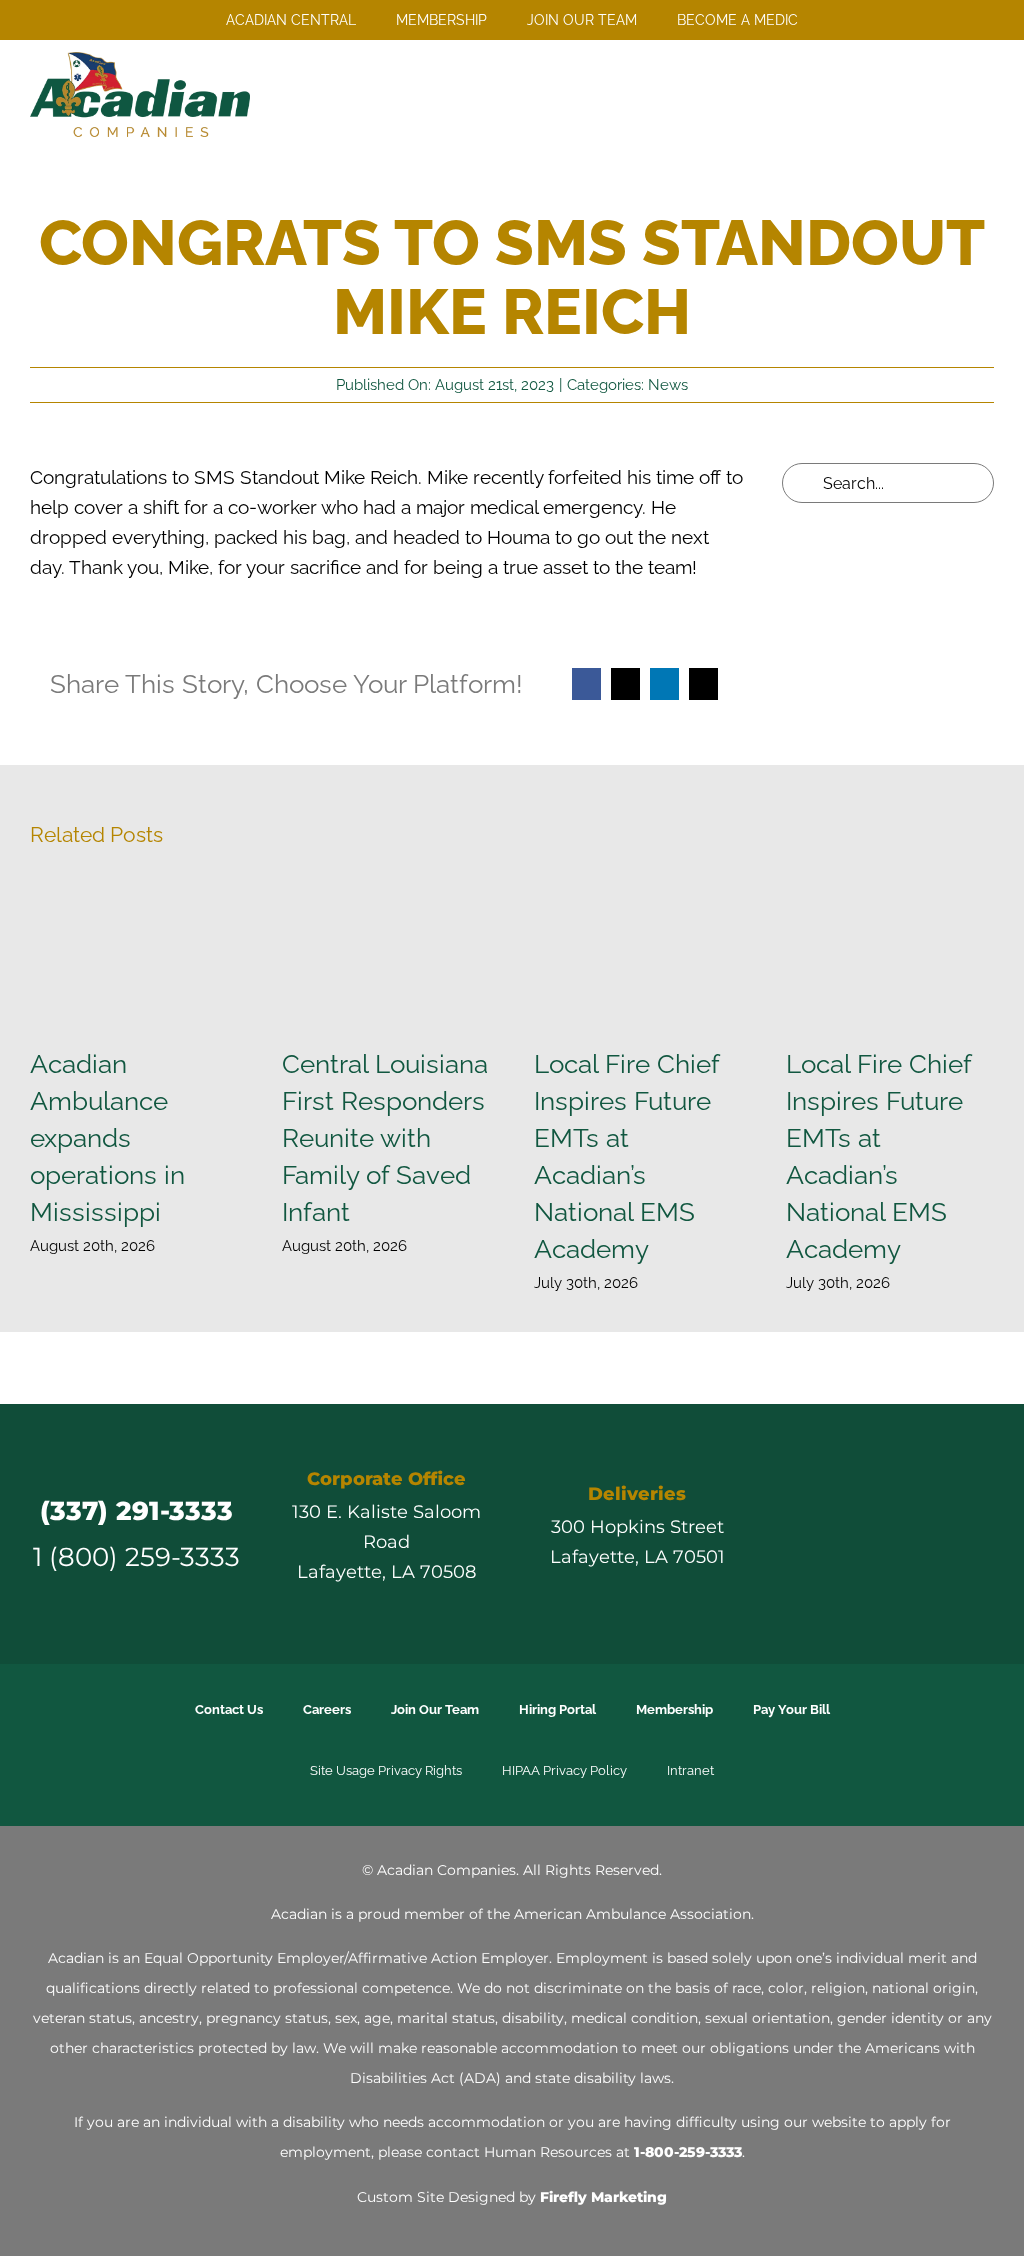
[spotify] (978, 1534)
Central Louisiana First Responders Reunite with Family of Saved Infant (385, 1137)
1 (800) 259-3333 (136, 1556)
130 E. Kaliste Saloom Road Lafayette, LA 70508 (386, 1541)
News (668, 385)
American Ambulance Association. (634, 1914)
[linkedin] (906, 1534)
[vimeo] (942, 1534)
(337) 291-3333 (136, 1510)
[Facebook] (586, 684)
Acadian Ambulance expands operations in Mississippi (107, 1137)
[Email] (703, 684)
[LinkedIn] (664, 684)
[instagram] (870, 1534)
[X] (625, 684)
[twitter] (834, 1534)
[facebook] (798, 1534)
